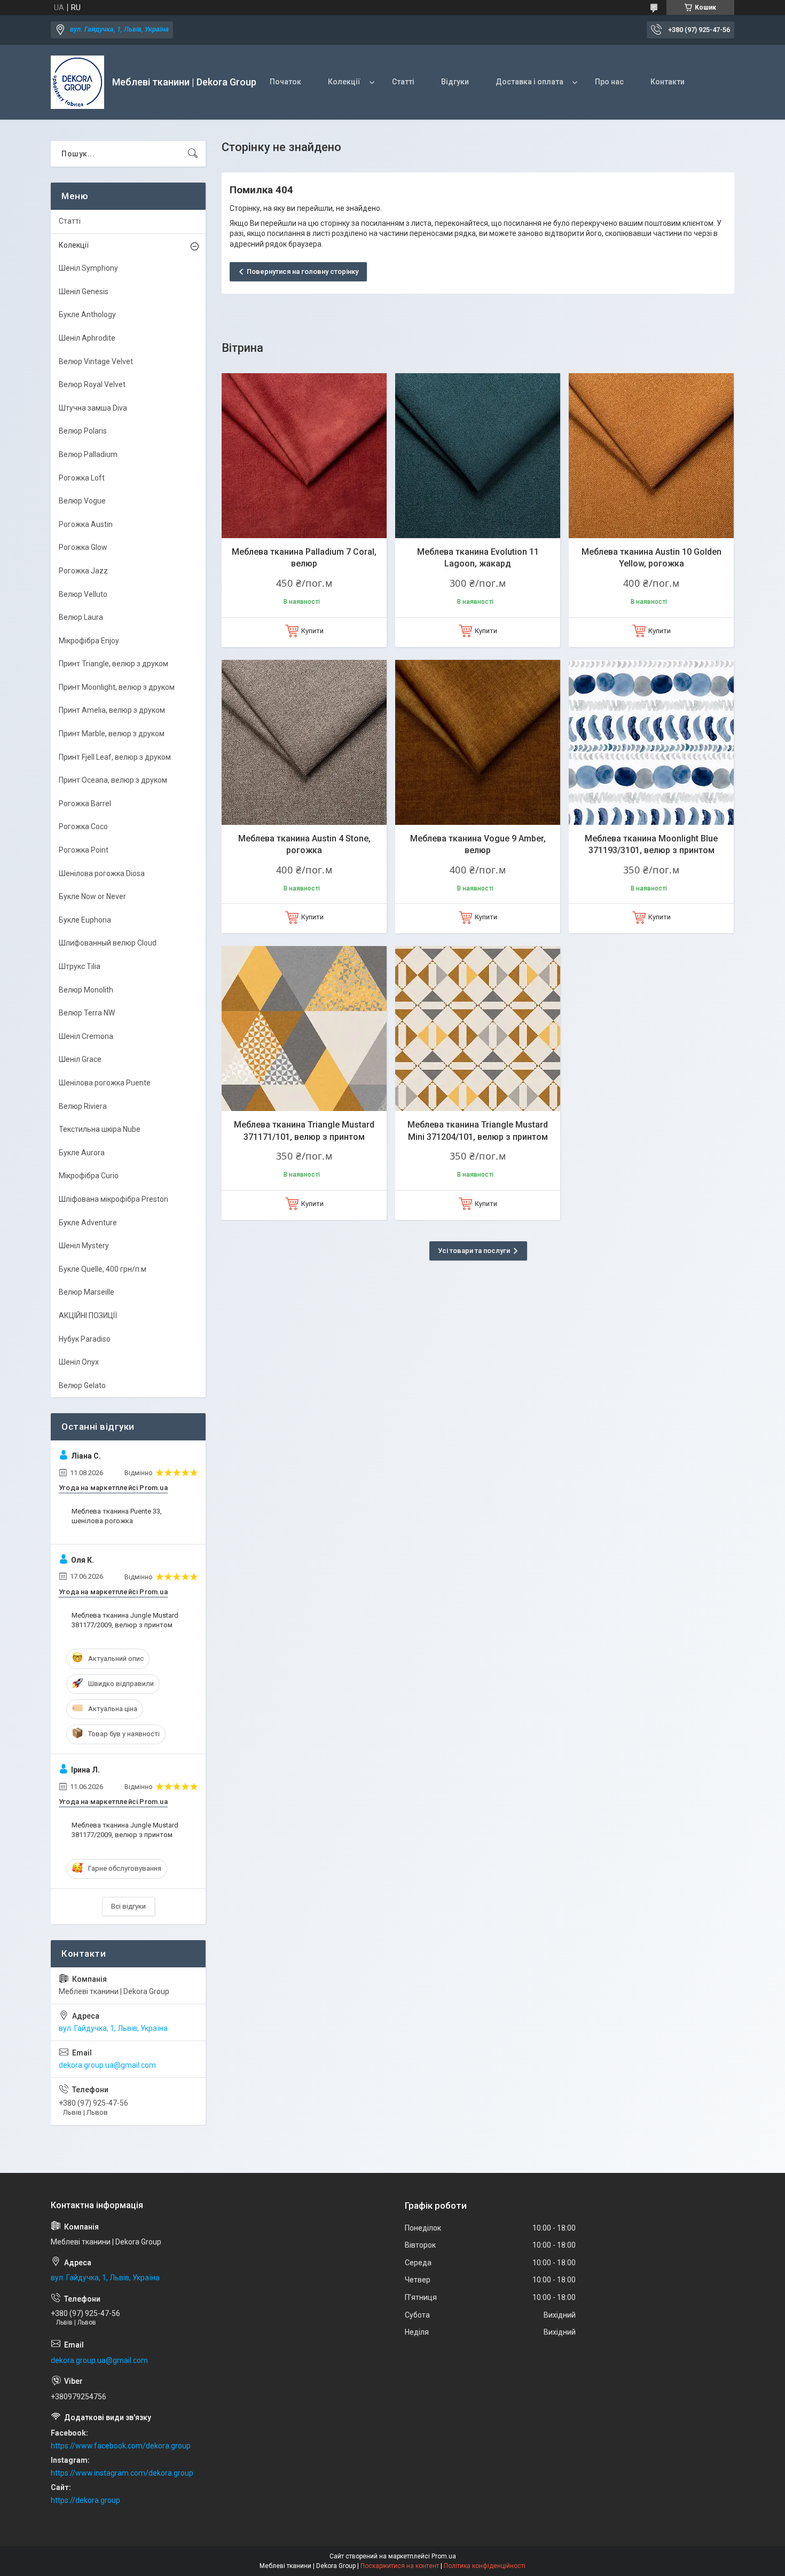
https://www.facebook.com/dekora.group (121, 2446)
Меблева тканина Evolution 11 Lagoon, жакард (478, 558)
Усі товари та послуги (474, 1251)
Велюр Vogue (82, 501)
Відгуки (455, 82)
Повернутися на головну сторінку (303, 271)
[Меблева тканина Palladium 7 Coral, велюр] (304, 456)
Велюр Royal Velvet (92, 384)
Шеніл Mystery (84, 1246)
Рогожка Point (84, 850)
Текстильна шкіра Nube (100, 1129)
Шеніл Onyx (79, 1362)
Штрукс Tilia (80, 966)
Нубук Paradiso (85, 1339)
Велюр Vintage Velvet (96, 361)
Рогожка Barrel (85, 803)
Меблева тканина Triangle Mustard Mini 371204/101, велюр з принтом (478, 1131)
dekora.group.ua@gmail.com (107, 2065)
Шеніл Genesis (84, 292)
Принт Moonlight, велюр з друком (117, 687)
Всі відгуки (128, 1906)
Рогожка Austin (86, 524)
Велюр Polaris (83, 431)
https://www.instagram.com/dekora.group (122, 2473)
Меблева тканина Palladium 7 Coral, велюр (304, 558)
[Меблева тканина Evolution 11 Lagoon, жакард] (478, 456)
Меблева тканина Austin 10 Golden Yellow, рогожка (651, 558)
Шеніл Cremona (86, 1036)
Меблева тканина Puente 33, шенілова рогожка (117, 1516)
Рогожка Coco (83, 826)
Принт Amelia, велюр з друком (112, 710)
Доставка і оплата (529, 82)
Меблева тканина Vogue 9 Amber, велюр (478, 844)
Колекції (344, 82)
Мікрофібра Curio (89, 1176)
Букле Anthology (87, 314)
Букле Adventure (88, 1223)
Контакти (668, 82)
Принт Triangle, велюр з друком (113, 664)
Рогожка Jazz (83, 571)
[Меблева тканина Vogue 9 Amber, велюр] (478, 742)
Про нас (609, 82)
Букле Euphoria (85, 920)
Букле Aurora (82, 1153)
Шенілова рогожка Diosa (102, 873)
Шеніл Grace (80, 1059)
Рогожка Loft (82, 478)
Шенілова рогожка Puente (105, 1083)
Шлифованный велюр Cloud (108, 943)
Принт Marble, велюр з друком (112, 734)
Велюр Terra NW (87, 1013)
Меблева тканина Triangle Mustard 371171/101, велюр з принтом (304, 1131)
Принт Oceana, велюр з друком (113, 780)
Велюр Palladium (88, 454)
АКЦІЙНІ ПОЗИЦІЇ (88, 1315)
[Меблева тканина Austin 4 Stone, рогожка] (304, 742)
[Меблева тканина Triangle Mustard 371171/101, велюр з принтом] (304, 1029)
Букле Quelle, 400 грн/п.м (103, 1269)
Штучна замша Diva (93, 408)
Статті (403, 82)
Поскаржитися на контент (400, 2566)
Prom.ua (444, 2556)
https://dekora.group (85, 2500)
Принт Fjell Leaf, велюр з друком (115, 757)
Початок (285, 82)
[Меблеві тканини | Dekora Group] (77, 82)
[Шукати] (193, 154)
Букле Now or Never (92, 896)
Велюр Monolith (86, 990)
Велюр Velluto (83, 594)
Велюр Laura (81, 617)
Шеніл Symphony (88, 268)
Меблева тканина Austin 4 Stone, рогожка (304, 844)
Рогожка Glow (83, 547)
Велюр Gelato (82, 1385)
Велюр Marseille (87, 1292)
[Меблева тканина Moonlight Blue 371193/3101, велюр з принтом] (651, 742)
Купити (312, 631)
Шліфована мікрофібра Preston (113, 1199)
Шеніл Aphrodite (87, 338)
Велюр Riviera (83, 1106)
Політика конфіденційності (485, 2566)
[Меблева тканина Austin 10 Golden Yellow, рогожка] (651, 456)
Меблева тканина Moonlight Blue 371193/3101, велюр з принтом (651, 844)
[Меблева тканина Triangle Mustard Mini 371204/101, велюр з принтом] (478, 1029)
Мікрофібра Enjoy (89, 641)
